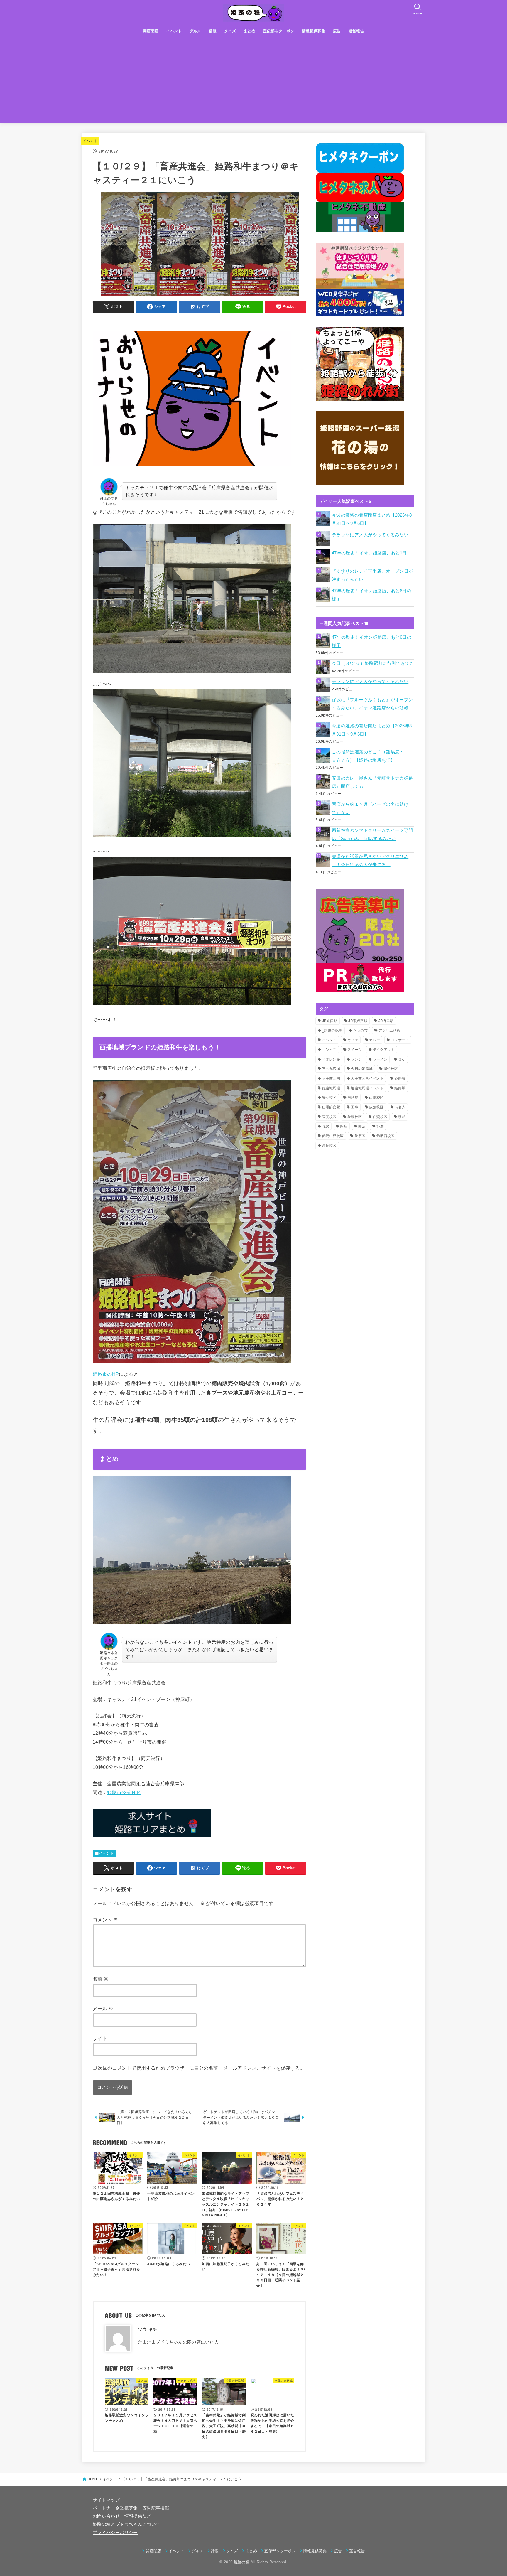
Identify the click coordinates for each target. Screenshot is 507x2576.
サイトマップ (106, 2500)
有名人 (400, 1107)
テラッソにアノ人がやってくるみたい (370, 535)
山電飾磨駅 (331, 1107)
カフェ (353, 1040)
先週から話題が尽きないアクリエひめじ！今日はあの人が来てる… (370, 861)
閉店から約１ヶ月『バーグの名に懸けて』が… (370, 808)
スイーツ (355, 1050)
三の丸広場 (331, 1069)
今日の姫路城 (362, 1069)
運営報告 (356, 31)
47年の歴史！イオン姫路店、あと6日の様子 (372, 595)
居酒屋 (353, 1098)
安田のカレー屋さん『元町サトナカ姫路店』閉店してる (372, 782)
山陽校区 (376, 1098)
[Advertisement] (253, 82)
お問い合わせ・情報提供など (122, 2516)
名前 (101, 1979)
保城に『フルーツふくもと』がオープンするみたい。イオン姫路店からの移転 (372, 704)
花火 (326, 1126)
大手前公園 (331, 1078)
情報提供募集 (314, 31)
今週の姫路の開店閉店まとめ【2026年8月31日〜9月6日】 (372, 519)
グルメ (195, 31)
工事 (355, 1107)
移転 (402, 1117)
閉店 (344, 1126)
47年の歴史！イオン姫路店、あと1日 (369, 553)
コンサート (400, 1040)
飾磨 (380, 1126)
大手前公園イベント (367, 1078)
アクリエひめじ (391, 1031)
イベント (174, 31)
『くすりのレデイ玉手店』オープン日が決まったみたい (372, 575)
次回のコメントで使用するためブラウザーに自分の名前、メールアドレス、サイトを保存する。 (201, 2068)
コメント (105, 1920)
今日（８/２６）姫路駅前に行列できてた (373, 663)
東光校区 (329, 1117)
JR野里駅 (386, 1021)
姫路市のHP (106, 1374)
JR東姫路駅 (358, 1021)
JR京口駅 (330, 1021)
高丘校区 (329, 1146)
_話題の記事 (332, 1031)
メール (103, 2009)
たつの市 (360, 1031)
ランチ (356, 1059)
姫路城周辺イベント (367, 1088)
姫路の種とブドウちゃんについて (126, 2524)
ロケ (402, 1059)
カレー (375, 1040)
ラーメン (380, 1059)
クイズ (230, 31)
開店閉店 (151, 31)
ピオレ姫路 (331, 1059)
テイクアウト (384, 1050)
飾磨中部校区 (333, 1136)
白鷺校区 (380, 1117)
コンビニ (329, 1050)
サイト (100, 2038)
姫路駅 (400, 1088)
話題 (213, 31)
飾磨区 (360, 1136)
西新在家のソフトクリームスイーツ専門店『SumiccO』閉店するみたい (372, 834)
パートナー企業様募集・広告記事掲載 (131, 2508)
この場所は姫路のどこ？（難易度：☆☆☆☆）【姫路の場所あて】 (368, 756)
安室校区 (329, 1098)
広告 (337, 31)
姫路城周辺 (331, 1088)
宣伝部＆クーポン (279, 31)
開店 (362, 1126)
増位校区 (391, 1069)
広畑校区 (376, 1107)
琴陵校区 (355, 1117)
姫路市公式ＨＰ (124, 1792)
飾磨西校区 (386, 1136)
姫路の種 (242, 2562)
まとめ (249, 31)
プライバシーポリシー (115, 2533)
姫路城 (400, 1078)
